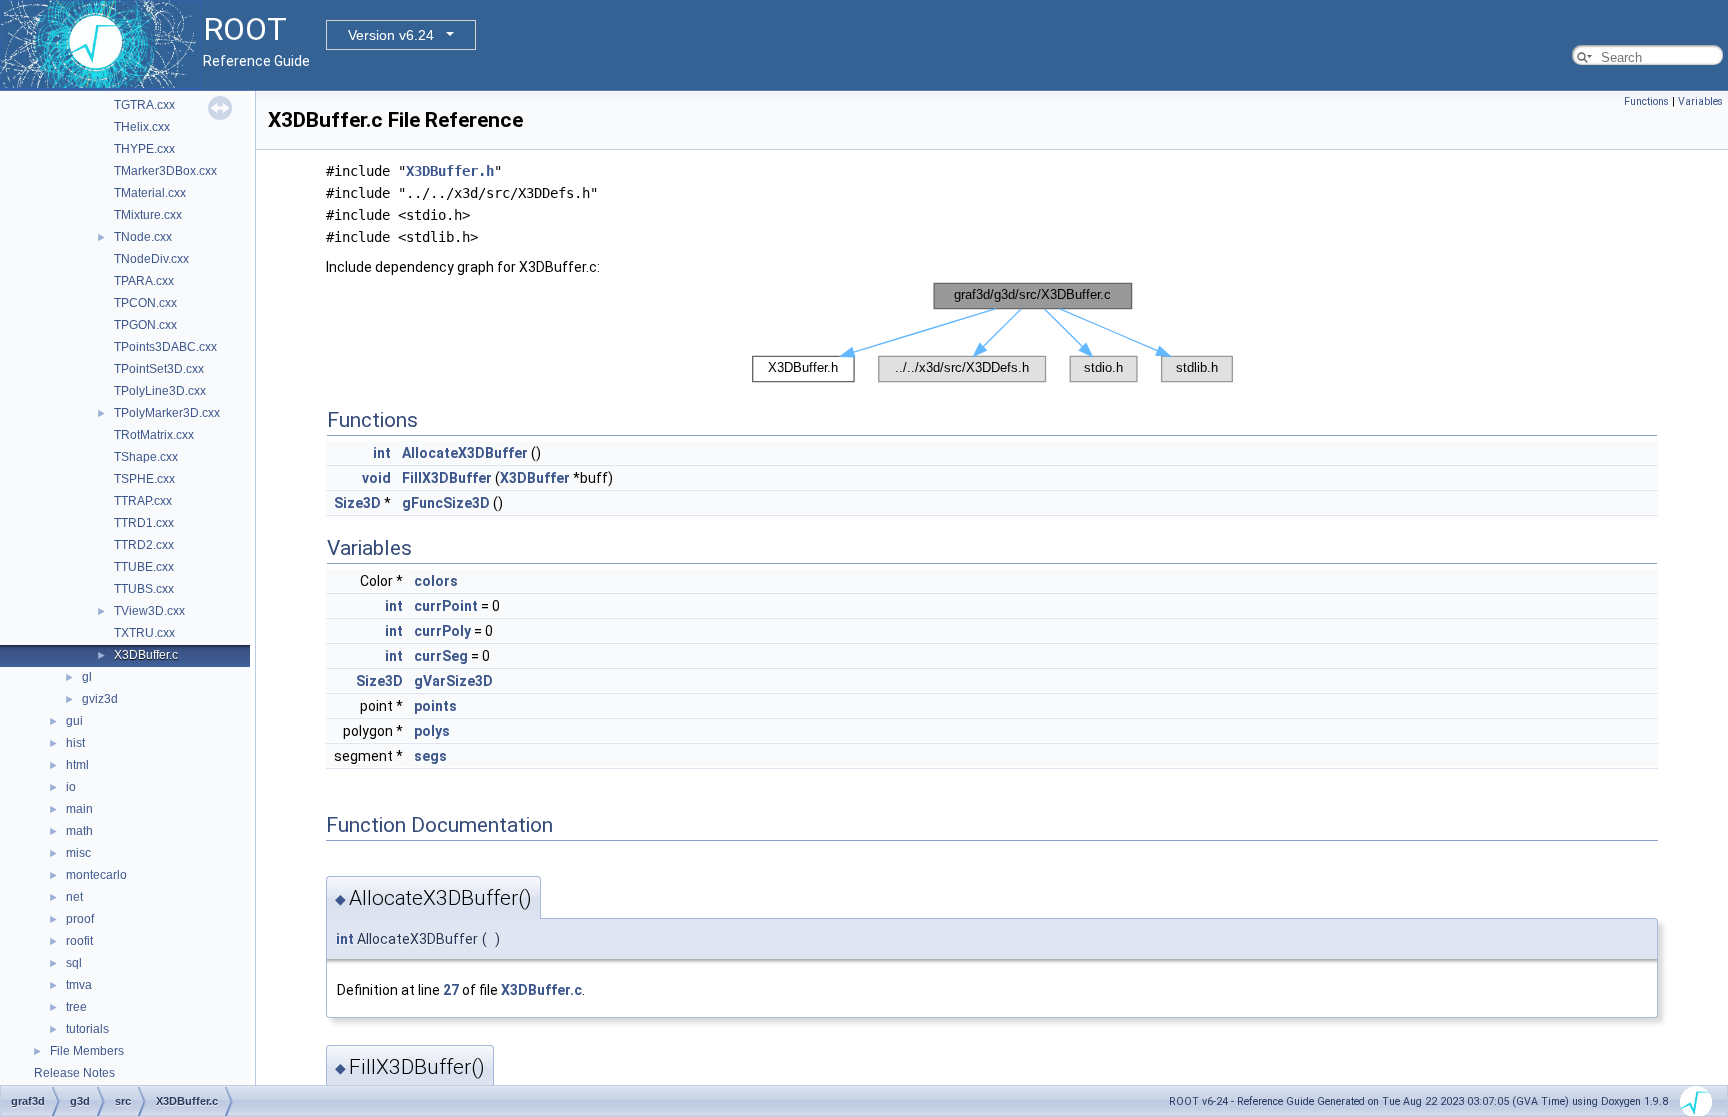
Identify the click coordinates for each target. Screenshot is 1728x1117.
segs (430, 756)
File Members (87, 1051)
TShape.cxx (146, 457)
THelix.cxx (142, 127)
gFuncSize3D (446, 503)
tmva (79, 985)
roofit (79, 941)
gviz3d (100, 699)
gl (87, 677)
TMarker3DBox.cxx (165, 171)
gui (74, 721)
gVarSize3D (453, 681)
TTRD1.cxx (144, 523)
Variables (1700, 101)
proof (80, 919)
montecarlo (96, 875)
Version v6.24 (391, 35)
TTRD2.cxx (144, 545)
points (435, 706)
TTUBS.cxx (144, 589)
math (79, 831)
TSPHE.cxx (144, 479)
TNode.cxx (143, 237)
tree (76, 1007)
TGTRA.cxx (144, 105)
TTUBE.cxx (144, 567)
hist (75, 743)
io (71, 787)
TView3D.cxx (149, 611)
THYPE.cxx (144, 149)
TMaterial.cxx (150, 193)
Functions (1646, 101)
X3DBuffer (535, 478)
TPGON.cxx (145, 325)
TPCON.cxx (145, 303)
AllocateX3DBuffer (465, 453)
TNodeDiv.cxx (151, 259)
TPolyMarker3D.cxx (167, 413)
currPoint (446, 606)
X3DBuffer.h (450, 171)
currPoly (442, 631)
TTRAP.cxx (143, 501)
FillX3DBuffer (447, 478)
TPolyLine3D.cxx (160, 391)
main (79, 809)
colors (436, 581)
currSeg (441, 656)
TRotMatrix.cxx (154, 435)
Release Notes (74, 1073)
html (77, 765)
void (376, 478)
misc (78, 853)
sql (74, 963)
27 (451, 990)
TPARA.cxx (144, 281)
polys (432, 731)
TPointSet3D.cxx (159, 369)
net (74, 897)
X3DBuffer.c (146, 655)
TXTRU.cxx (144, 633)
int (382, 453)
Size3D (357, 503)
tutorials (87, 1029)
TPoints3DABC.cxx (165, 347)
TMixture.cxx (148, 215)
